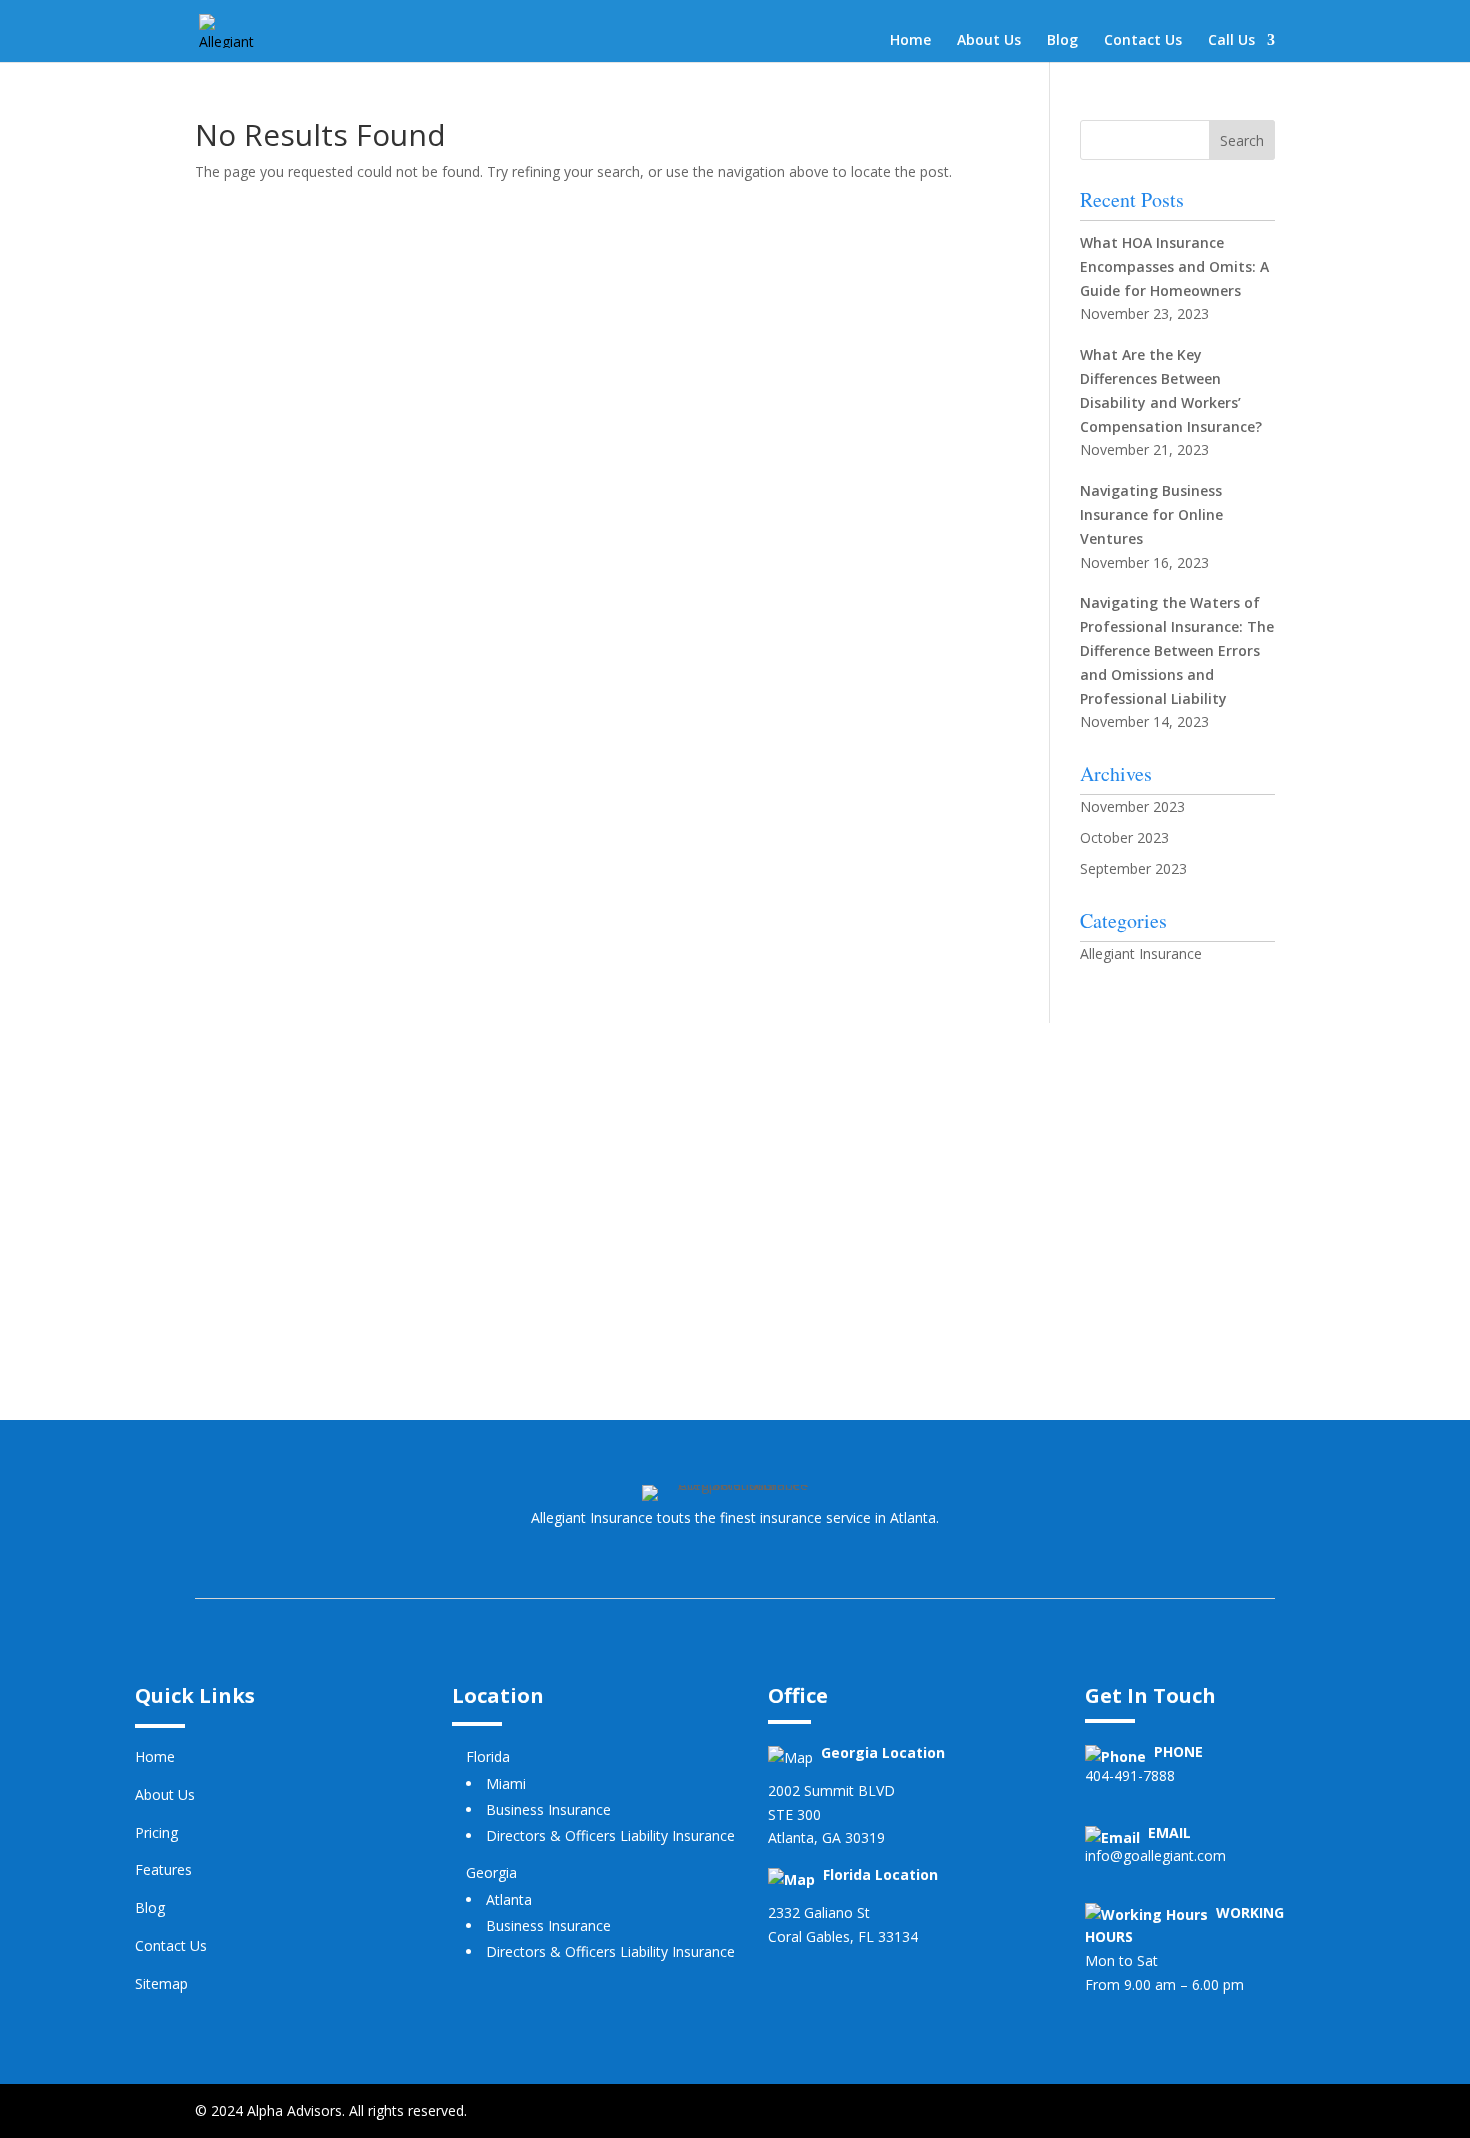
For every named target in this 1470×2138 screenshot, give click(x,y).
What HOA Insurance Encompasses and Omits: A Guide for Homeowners (1174, 266)
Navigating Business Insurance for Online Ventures (1151, 514)
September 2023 (1133, 868)
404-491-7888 (1130, 1775)
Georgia (491, 1872)
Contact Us (1143, 41)
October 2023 (1124, 837)
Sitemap (161, 1983)
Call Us (1231, 41)
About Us (989, 41)
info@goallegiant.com (1155, 1855)
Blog (1062, 41)
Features (163, 1869)
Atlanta (509, 1899)
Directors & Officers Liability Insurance (610, 1835)
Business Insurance (548, 1809)
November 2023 (1132, 806)
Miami (506, 1783)
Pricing (156, 1832)
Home (910, 41)
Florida (488, 1756)
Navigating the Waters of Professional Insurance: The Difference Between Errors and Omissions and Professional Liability (1177, 650)
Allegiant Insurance (1141, 953)
